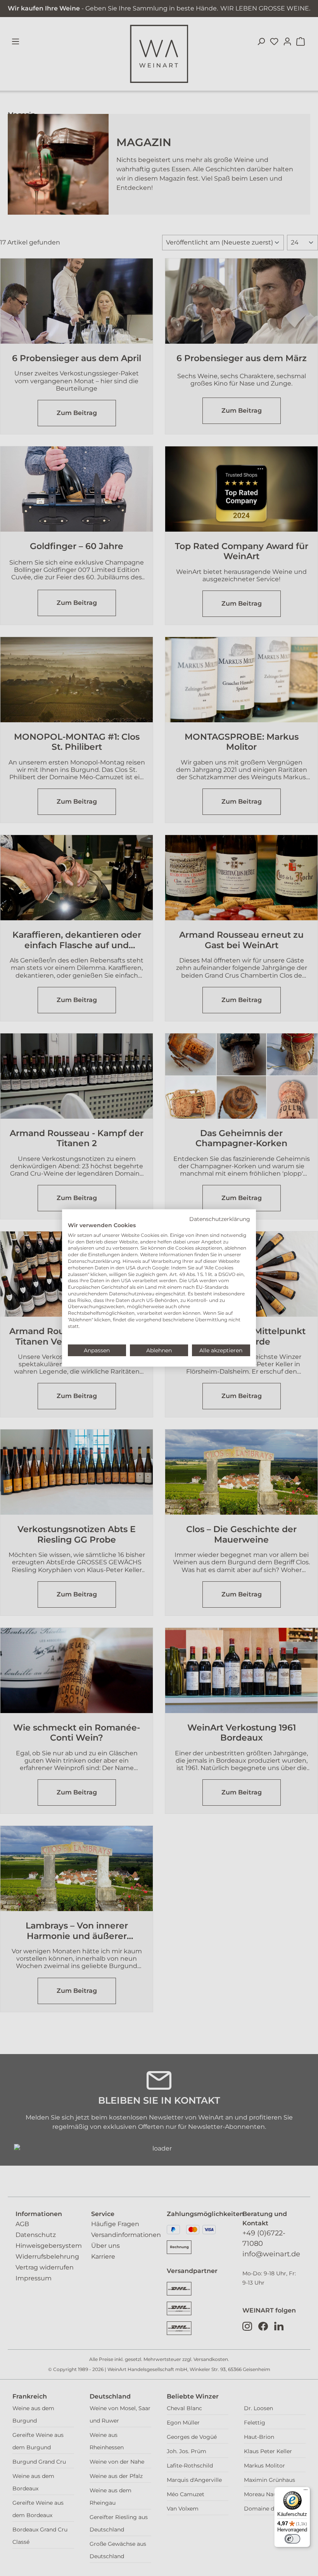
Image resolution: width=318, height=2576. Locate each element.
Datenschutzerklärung (220, 1219)
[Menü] (306, 2492)
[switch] (292, 2539)
